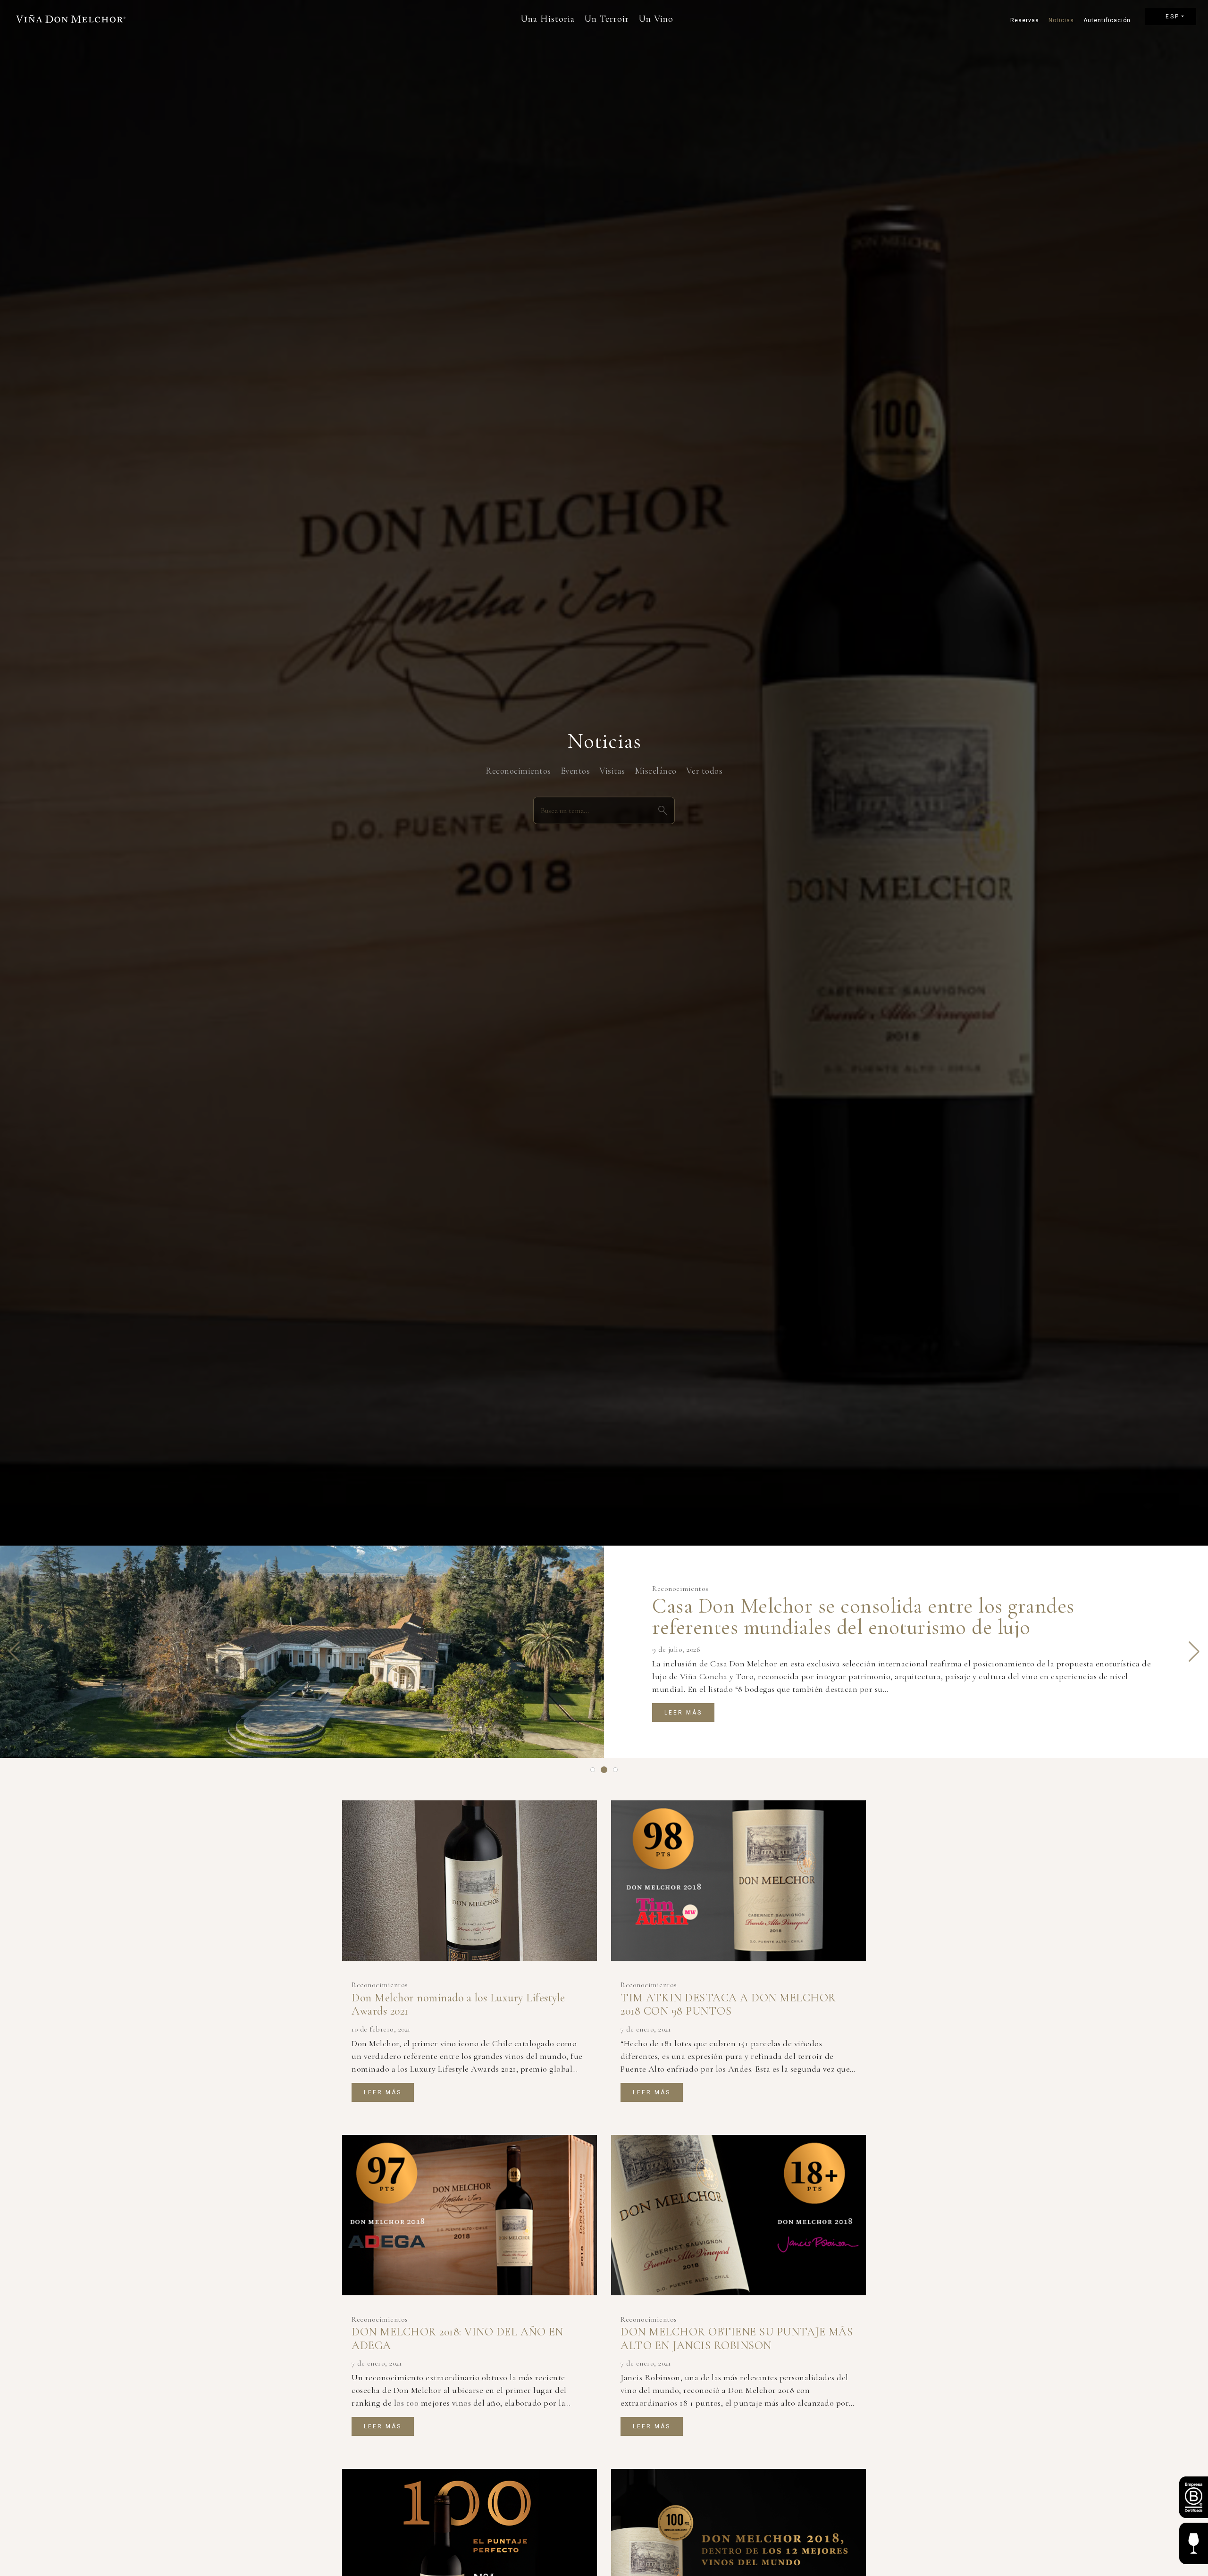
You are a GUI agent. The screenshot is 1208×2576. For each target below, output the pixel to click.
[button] (14, 1652)
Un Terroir (607, 19)
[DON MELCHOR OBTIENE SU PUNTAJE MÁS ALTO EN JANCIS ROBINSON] (738, 2215)
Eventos (575, 771)
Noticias (1061, 20)
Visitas (612, 771)
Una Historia (548, 19)
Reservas (1025, 20)
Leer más (683, 1713)
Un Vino (656, 19)
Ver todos (705, 771)
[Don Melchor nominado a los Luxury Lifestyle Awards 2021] (470, 1881)
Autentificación (1105, 20)
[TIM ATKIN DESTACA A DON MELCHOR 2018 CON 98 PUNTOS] (738, 1881)
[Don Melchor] (71, 19)
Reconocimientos (518, 771)
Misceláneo (656, 771)
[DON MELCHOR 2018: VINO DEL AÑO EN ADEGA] (470, 2215)
